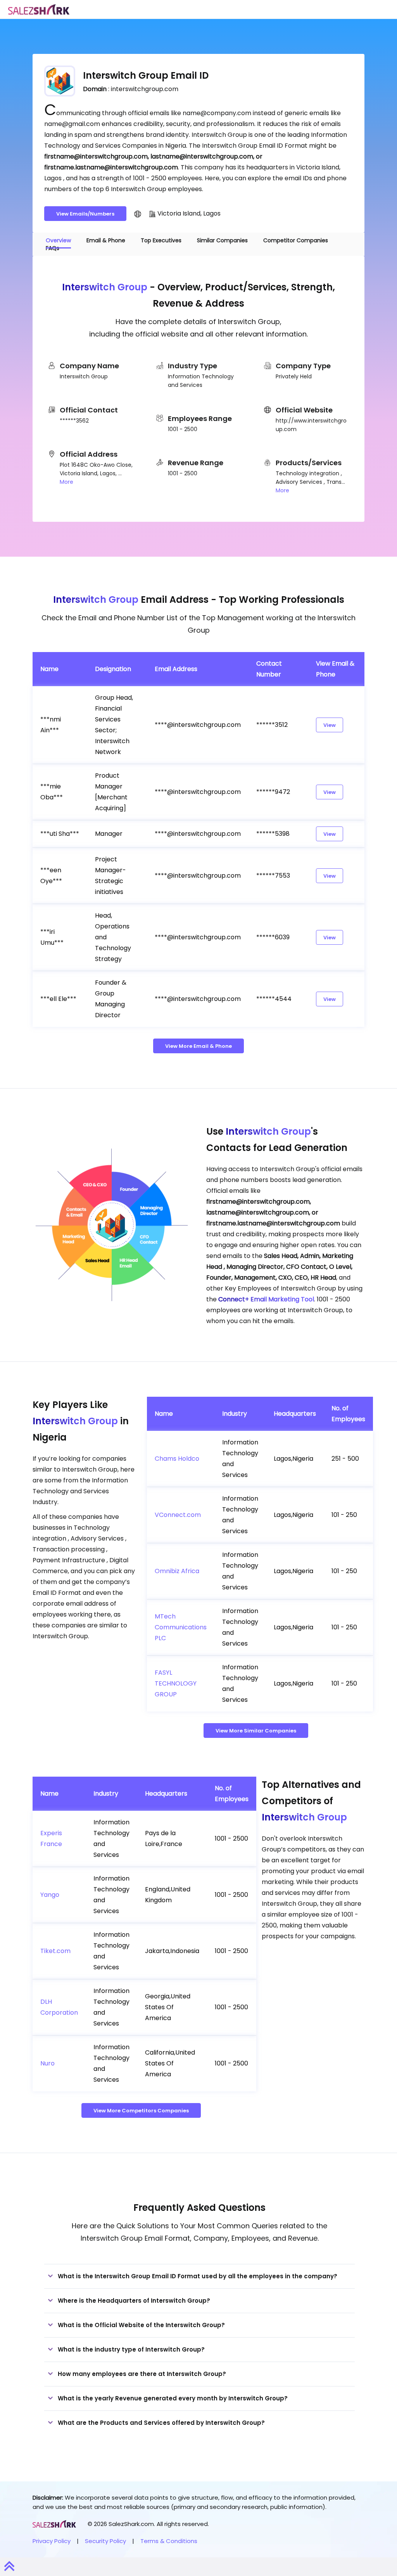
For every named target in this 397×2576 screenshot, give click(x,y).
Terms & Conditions (169, 2541)
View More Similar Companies (256, 1731)
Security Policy (105, 2541)
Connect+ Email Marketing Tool (266, 1299)
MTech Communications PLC (181, 1627)
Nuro (47, 2063)
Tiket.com (55, 1951)
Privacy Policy (52, 2541)
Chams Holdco (177, 1459)
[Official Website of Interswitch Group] (138, 214)
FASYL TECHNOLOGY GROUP (176, 1683)
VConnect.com (178, 1515)
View (330, 725)
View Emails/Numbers (85, 214)
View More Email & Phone (198, 1046)
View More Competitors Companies (141, 2111)
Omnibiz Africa (177, 1571)
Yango (50, 1895)
